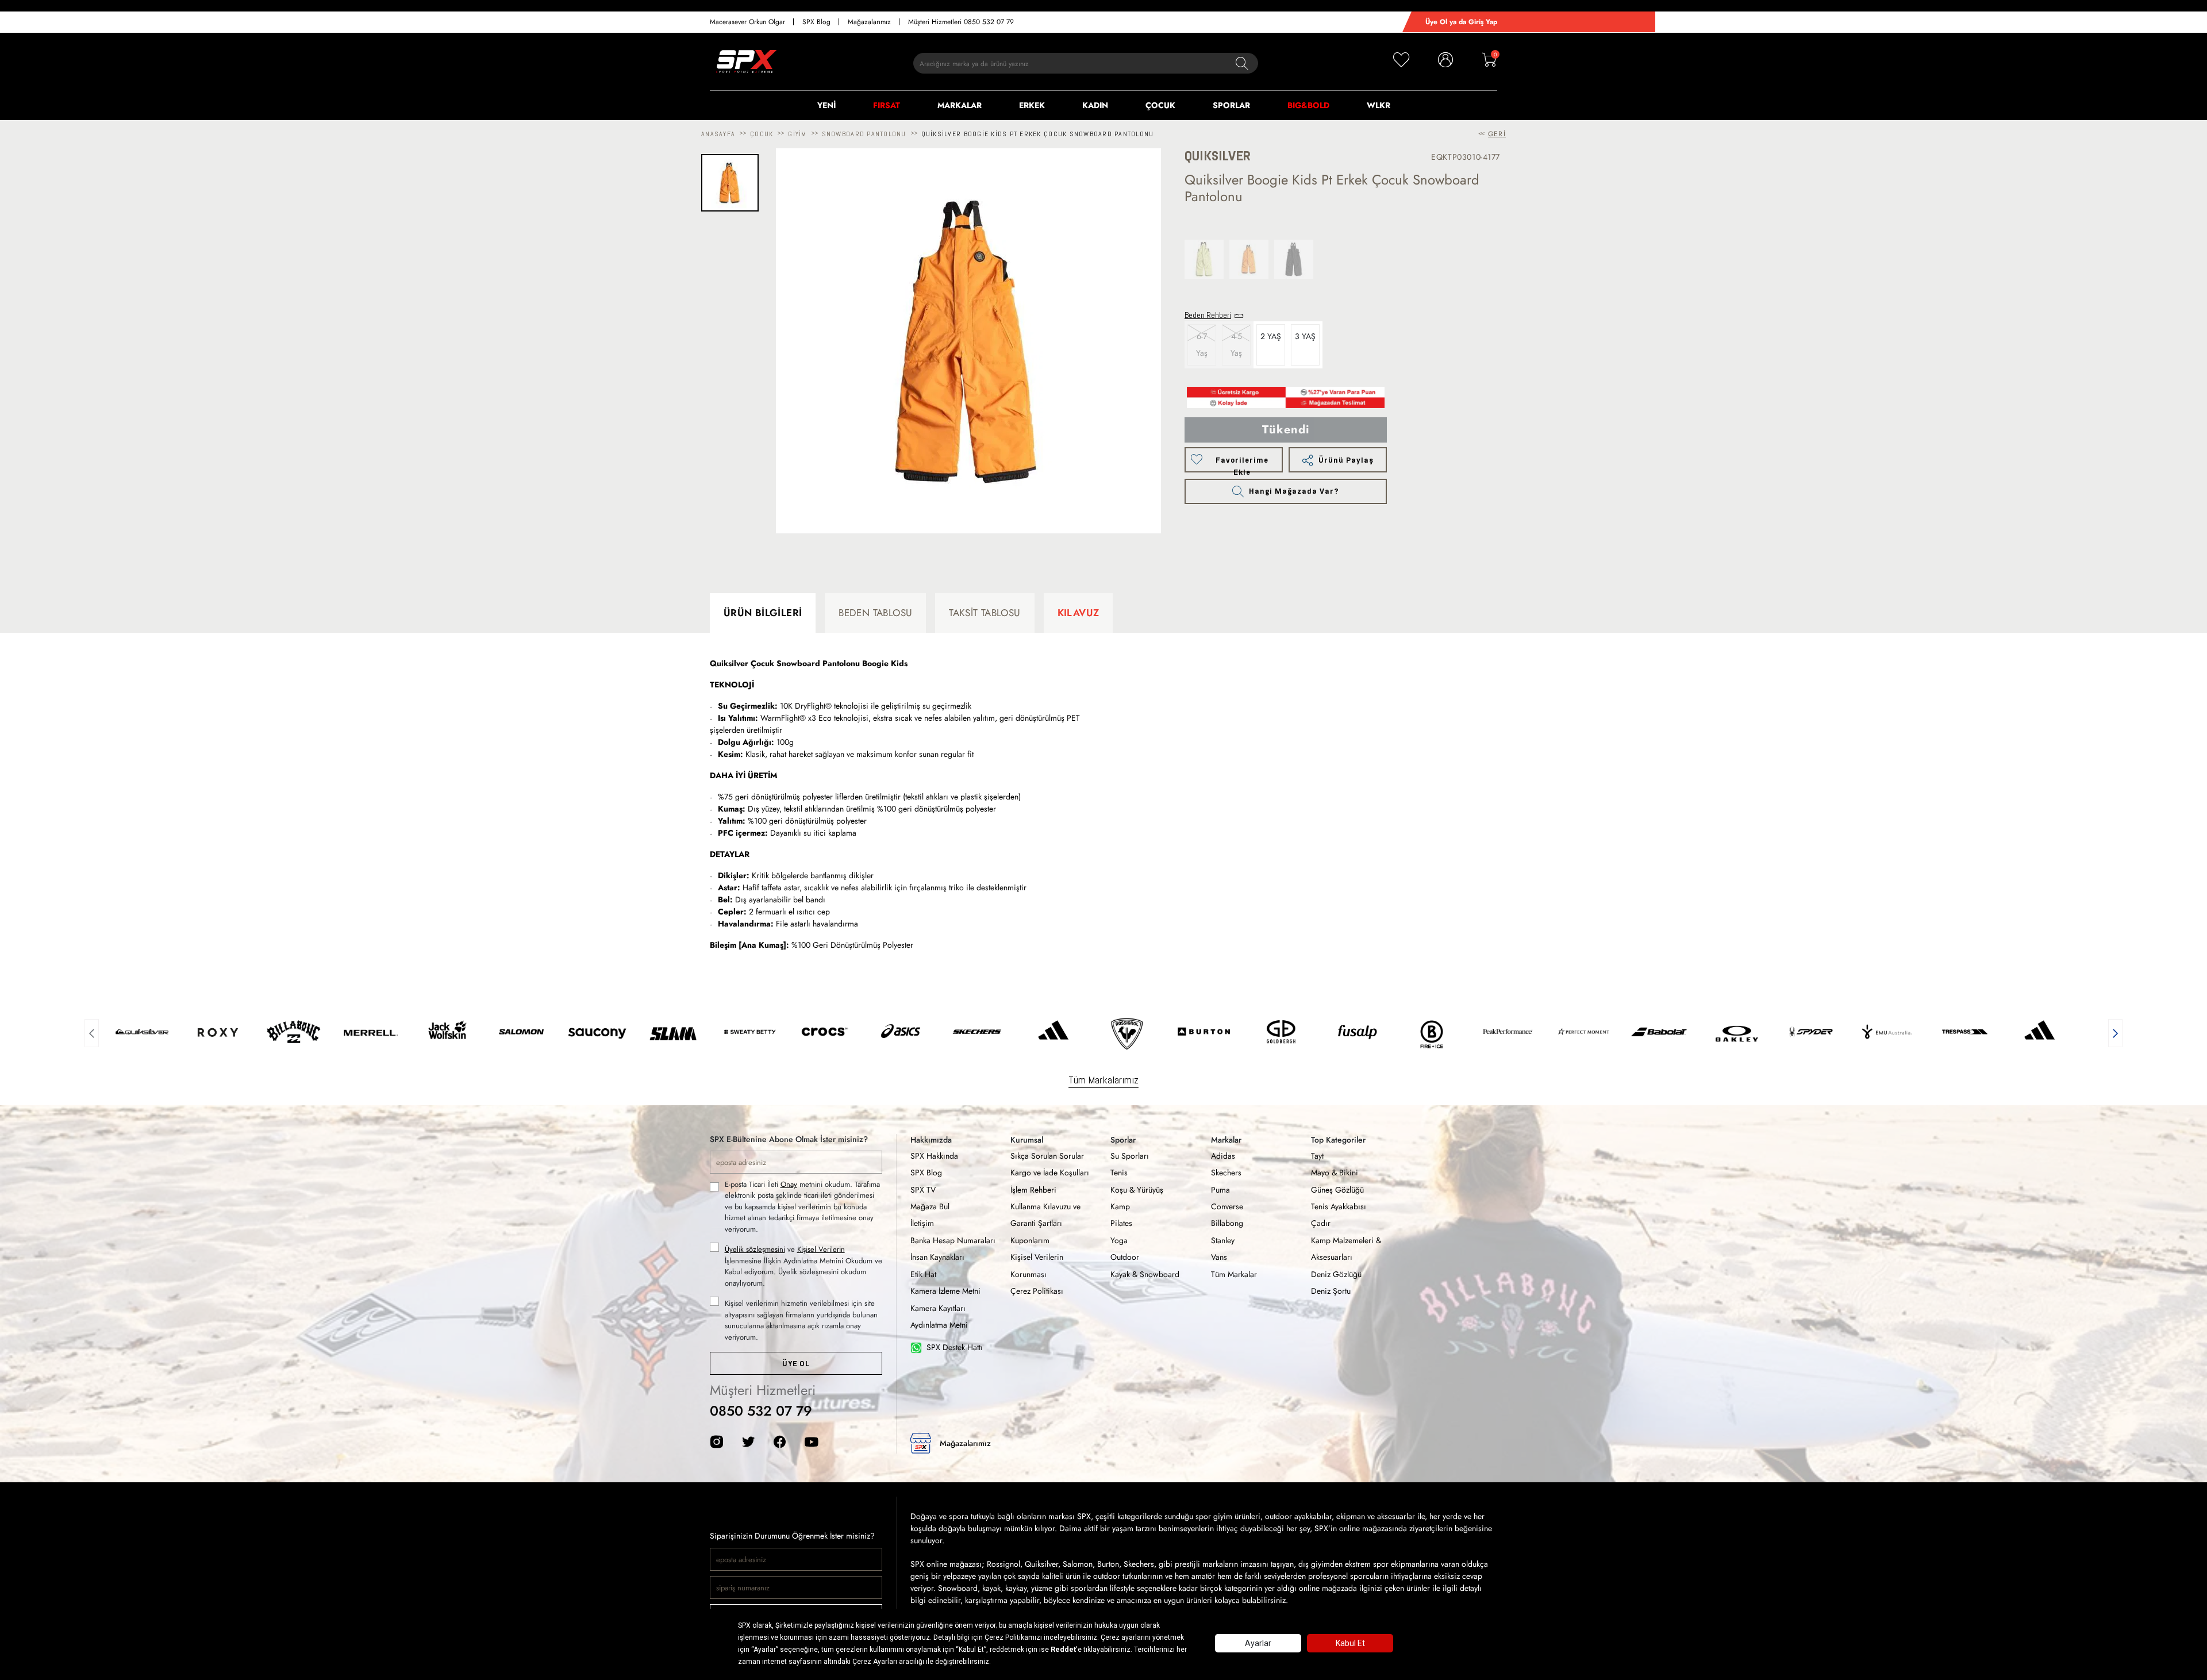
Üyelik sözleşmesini (755, 1249)
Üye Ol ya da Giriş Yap (1461, 22)
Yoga (1119, 1240)
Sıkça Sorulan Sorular (1047, 1156)
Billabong (1227, 1223)
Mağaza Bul (930, 1206)
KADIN (1095, 105)
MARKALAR (960, 105)
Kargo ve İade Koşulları (1050, 1172)
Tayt (1317, 1156)
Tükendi (1286, 430)
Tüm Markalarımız (1103, 1080)
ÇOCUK (1160, 105)
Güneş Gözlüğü (1337, 1190)
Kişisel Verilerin (821, 1249)
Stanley (1223, 1240)
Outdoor (1125, 1257)
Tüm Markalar (1234, 1274)
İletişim (922, 1223)
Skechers (1226, 1172)
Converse (1227, 1206)
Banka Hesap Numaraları (953, 1240)
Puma (1220, 1190)
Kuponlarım (1030, 1240)
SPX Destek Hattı (955, 1347)
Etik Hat (923, 1274)
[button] (92, 1032)
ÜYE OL (796, 1364)
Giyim (797, 134)
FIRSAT (887, 105)
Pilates (1121, 1223)
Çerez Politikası (1037, 1291)
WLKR (1379, 105)
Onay (789, 1184)
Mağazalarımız (869, 22)
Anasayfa (718, 134)
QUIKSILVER (1218, 156)
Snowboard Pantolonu (864, 134)
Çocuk (762, 134)
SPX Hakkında (934, 1156)
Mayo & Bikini (1335, 1172)
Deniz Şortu (1331, 1291)
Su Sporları (1130, 1156)
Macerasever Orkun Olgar (747, 22)
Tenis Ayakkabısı (1339, 1206)
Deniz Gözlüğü (1336, 1274)
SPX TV (923, 1190)
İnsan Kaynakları (937, 1257)
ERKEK (1032, 105)
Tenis (1119, 1172)
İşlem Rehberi (1033, 1190)
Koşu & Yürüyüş (1137, 1190)
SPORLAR (1231, 105)
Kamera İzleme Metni (945, 1291)
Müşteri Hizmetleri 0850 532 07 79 (961, 22)
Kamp (1120, 1206)
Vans (1219, 1257)
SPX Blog (816, 22)
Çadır (1321, 1223)
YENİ (826, 105)
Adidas (1223, 1156)
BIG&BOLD (1308, 105)
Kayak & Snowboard (1145, 1274)
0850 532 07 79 (761, 1411)
